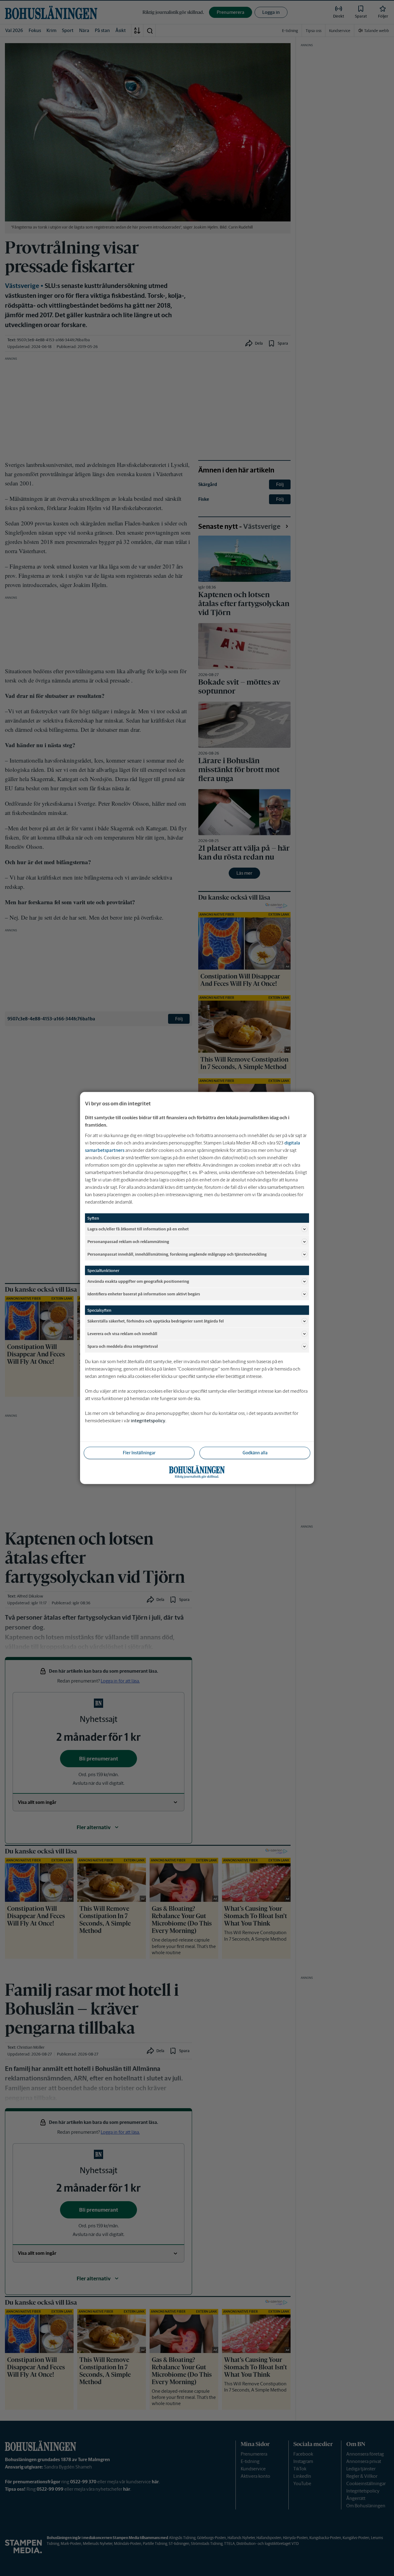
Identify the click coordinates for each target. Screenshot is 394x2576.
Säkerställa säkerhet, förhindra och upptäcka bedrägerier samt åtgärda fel (156, 1321)
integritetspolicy (148, 1421)
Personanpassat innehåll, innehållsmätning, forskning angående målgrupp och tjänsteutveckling (177, 1254)
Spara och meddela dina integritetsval (123, 1346)
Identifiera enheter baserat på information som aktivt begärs (144, 1294)
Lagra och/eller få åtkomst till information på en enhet (138, 1229)
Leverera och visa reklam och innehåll (122, 1333)
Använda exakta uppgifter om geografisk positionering (138, 1281)
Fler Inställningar (139, 1453)
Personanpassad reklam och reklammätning (128, 1241)
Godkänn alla (255, 1453)
